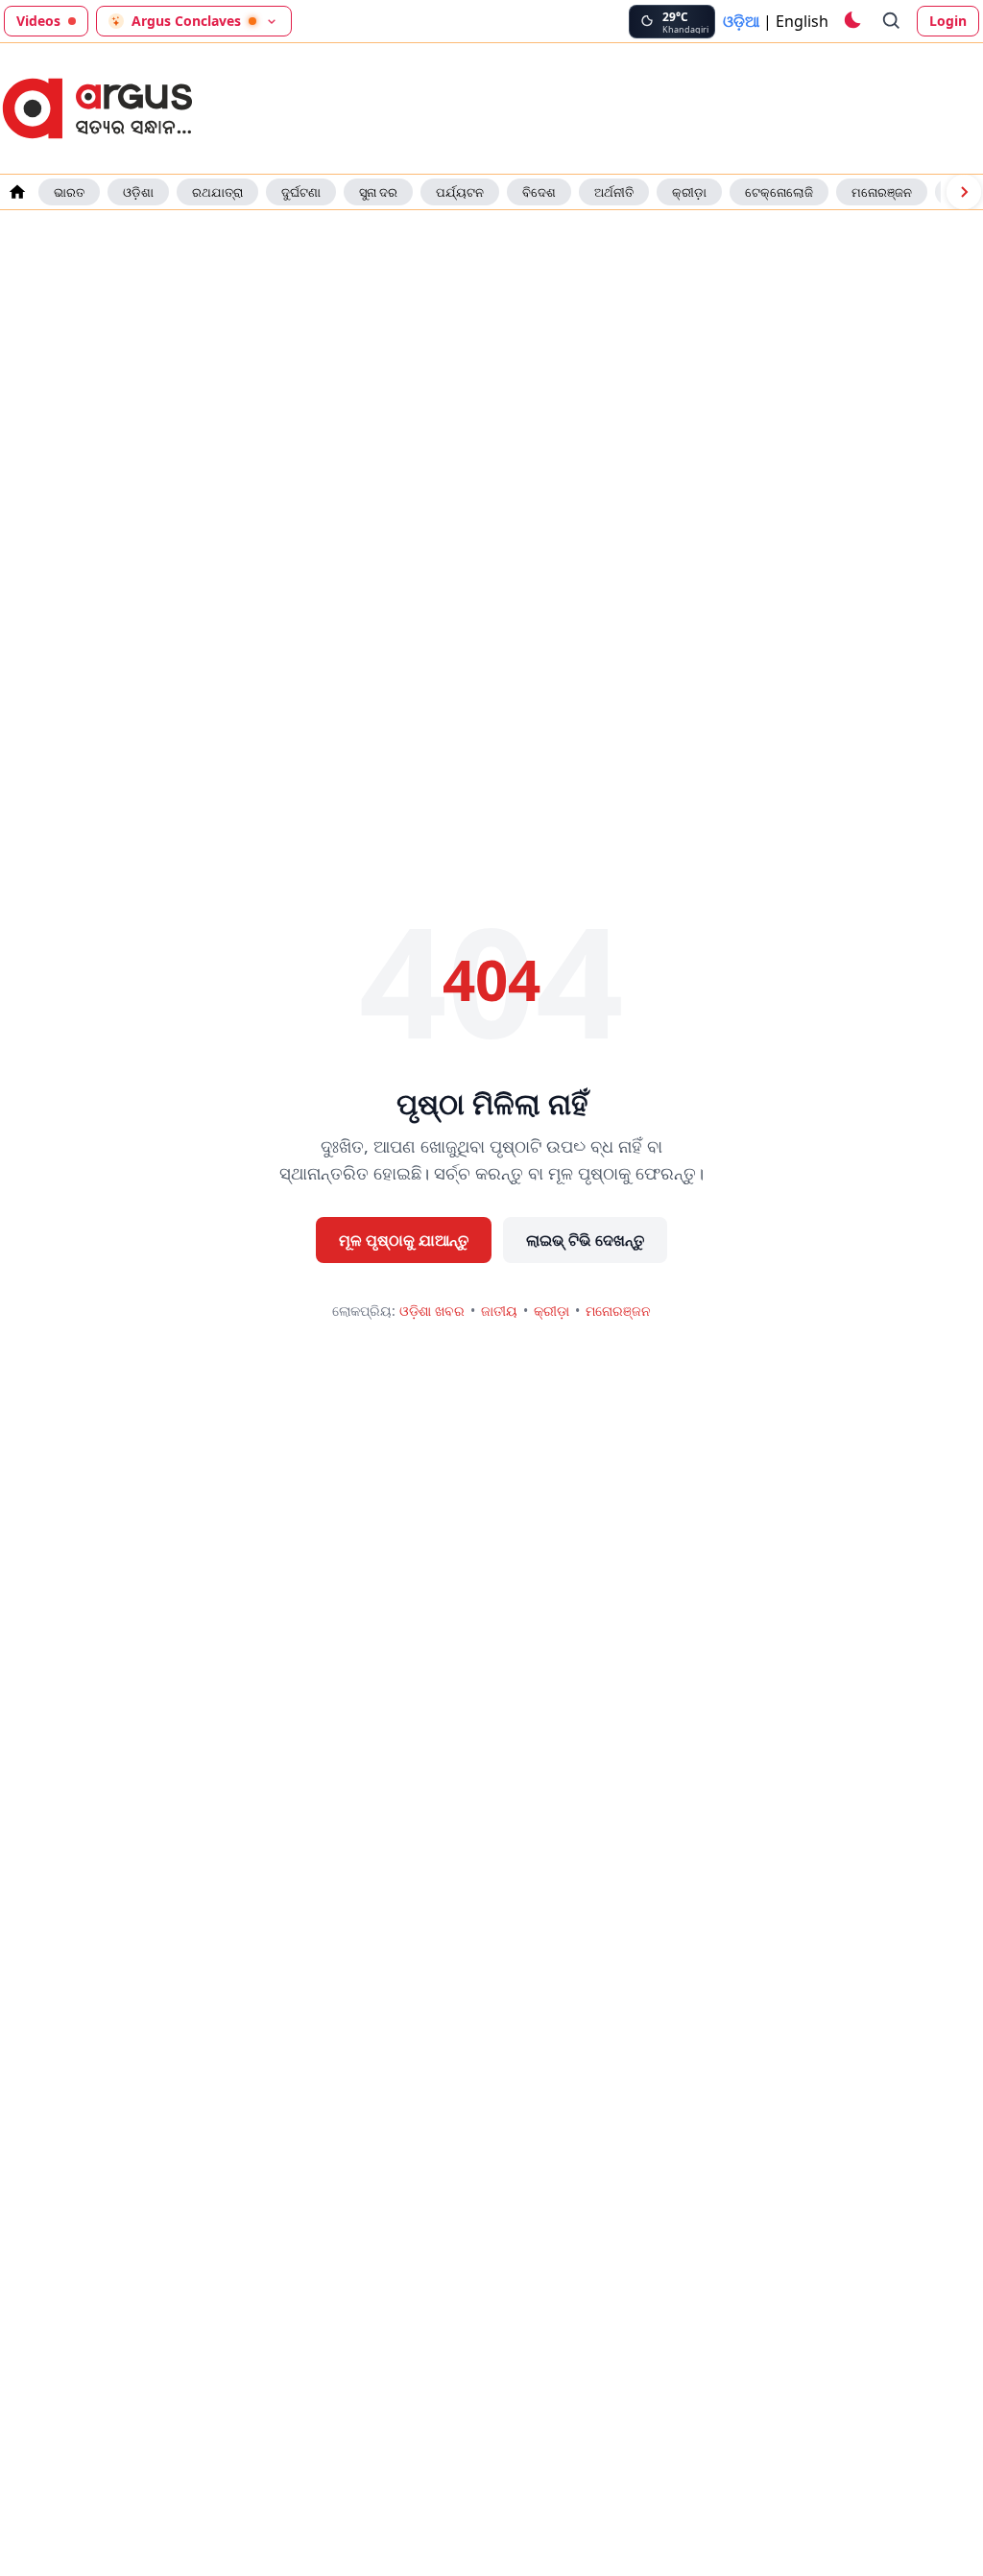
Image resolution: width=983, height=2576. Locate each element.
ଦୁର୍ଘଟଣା (301, 192)
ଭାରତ (69, 192)
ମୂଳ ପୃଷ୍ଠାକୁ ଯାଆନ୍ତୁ (404, 1240)
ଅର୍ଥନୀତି (614, 192)
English (802, 21)
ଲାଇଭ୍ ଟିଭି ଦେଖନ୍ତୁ (585, 1240)
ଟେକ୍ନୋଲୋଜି (779, 192)
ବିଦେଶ (539, 192)
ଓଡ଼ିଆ (741, 21)
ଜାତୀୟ (499, 1311)
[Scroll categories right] (964, 192)
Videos (38, 21)
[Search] (892, 21)
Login (948, 21)
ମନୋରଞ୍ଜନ (882, 192)
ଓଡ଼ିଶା (138, 192)
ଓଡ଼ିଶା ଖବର (432, 1311)
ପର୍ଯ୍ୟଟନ (460, 192)
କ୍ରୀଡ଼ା (689, 192)
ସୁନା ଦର (378, 192)
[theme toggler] (851, 21)
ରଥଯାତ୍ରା (217, 192)
